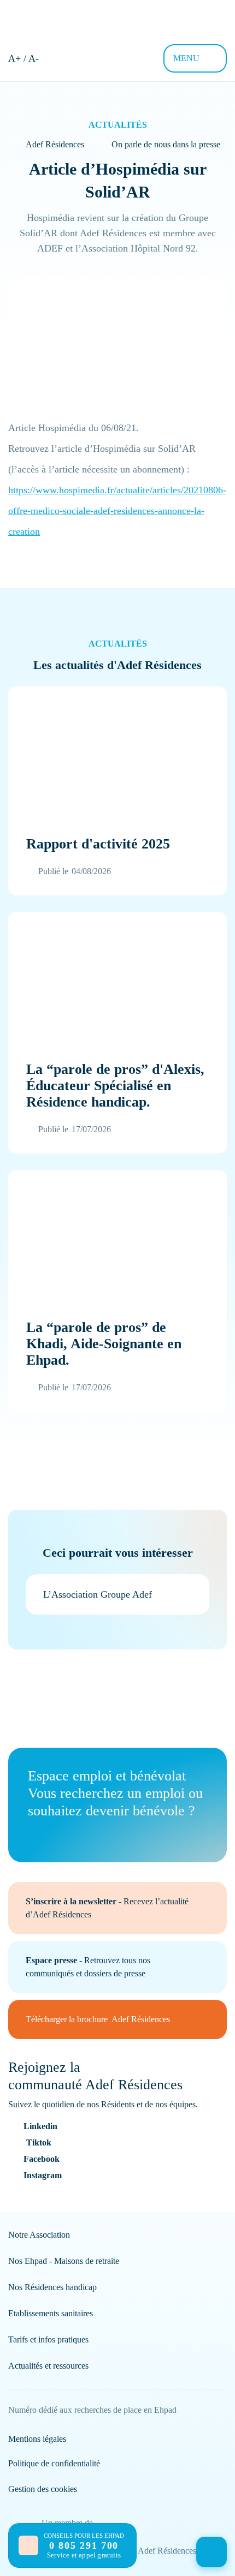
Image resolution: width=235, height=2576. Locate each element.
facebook (42, 2159)
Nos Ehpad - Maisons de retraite (64, 2261)
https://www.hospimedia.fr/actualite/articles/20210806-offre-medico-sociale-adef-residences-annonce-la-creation (117, 511)
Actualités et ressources (48, 2366)
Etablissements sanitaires (51, 2313)
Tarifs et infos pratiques (48, 2339)
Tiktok (39, 2142)
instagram (43, 2175)
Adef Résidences (55, 144)
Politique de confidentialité (54, 2463)
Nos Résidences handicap (52, 2287)
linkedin (40, 2126)
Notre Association (39, 2235)
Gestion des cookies (43, 2489)
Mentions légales (37, 2439)
